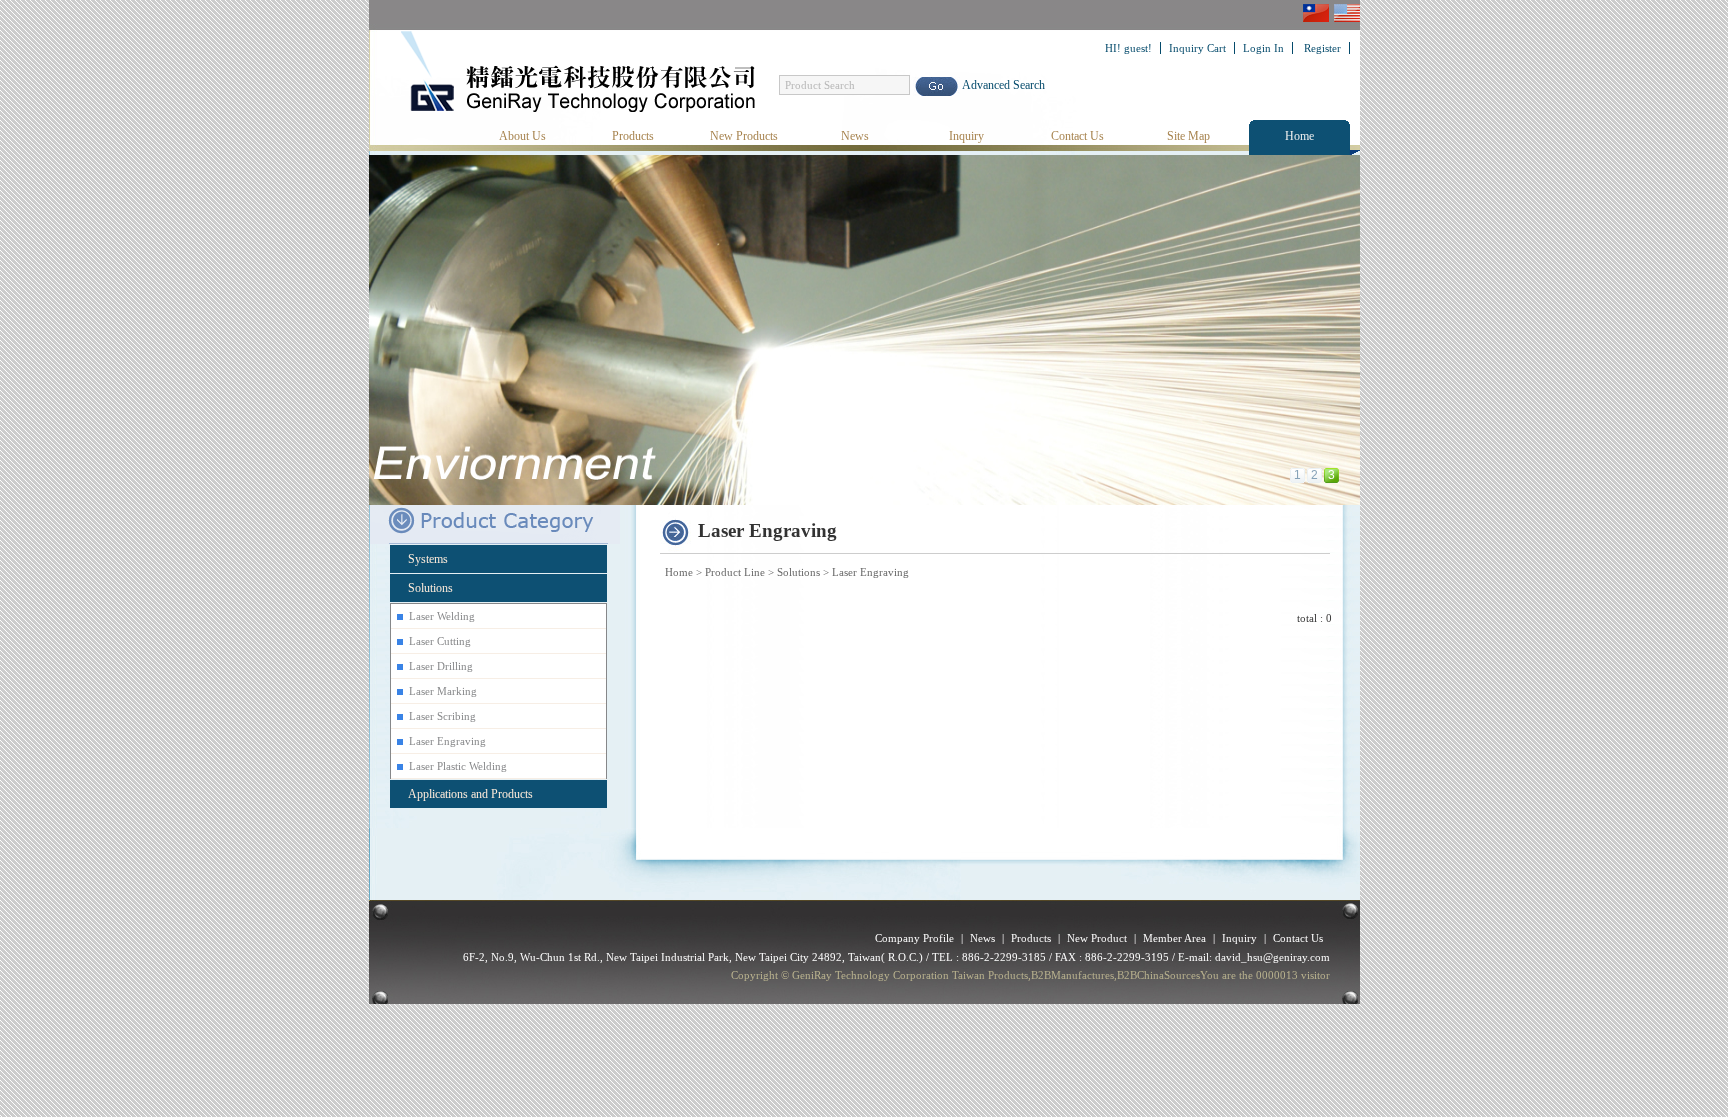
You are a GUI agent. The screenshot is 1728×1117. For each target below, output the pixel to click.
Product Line (735, 572)
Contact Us (1077, 136)
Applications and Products (470, 794)
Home (1299, 136)
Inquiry (966, 136)
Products (633, 136)
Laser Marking (443, 691)
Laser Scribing (442, 716)
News (855, 136)
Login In (1263, 48)
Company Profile (914, 938)
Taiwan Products (990, 975)
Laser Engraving (870, 572)
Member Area (1174, 938)
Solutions (798, 572)
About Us (522, 136)
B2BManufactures (1072, 975)
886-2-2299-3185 (1004, 957)
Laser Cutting (440, 641)
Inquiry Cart (1197, 48)
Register (1322, 48)
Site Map (1188, 136)
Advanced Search (1003, 85)
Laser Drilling (441, 666)
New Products (744, 136)
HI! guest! (1128, 48)
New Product (1097, 938)
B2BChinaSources (1158, 975)
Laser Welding (442, 616)
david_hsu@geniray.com (1272, 957)
